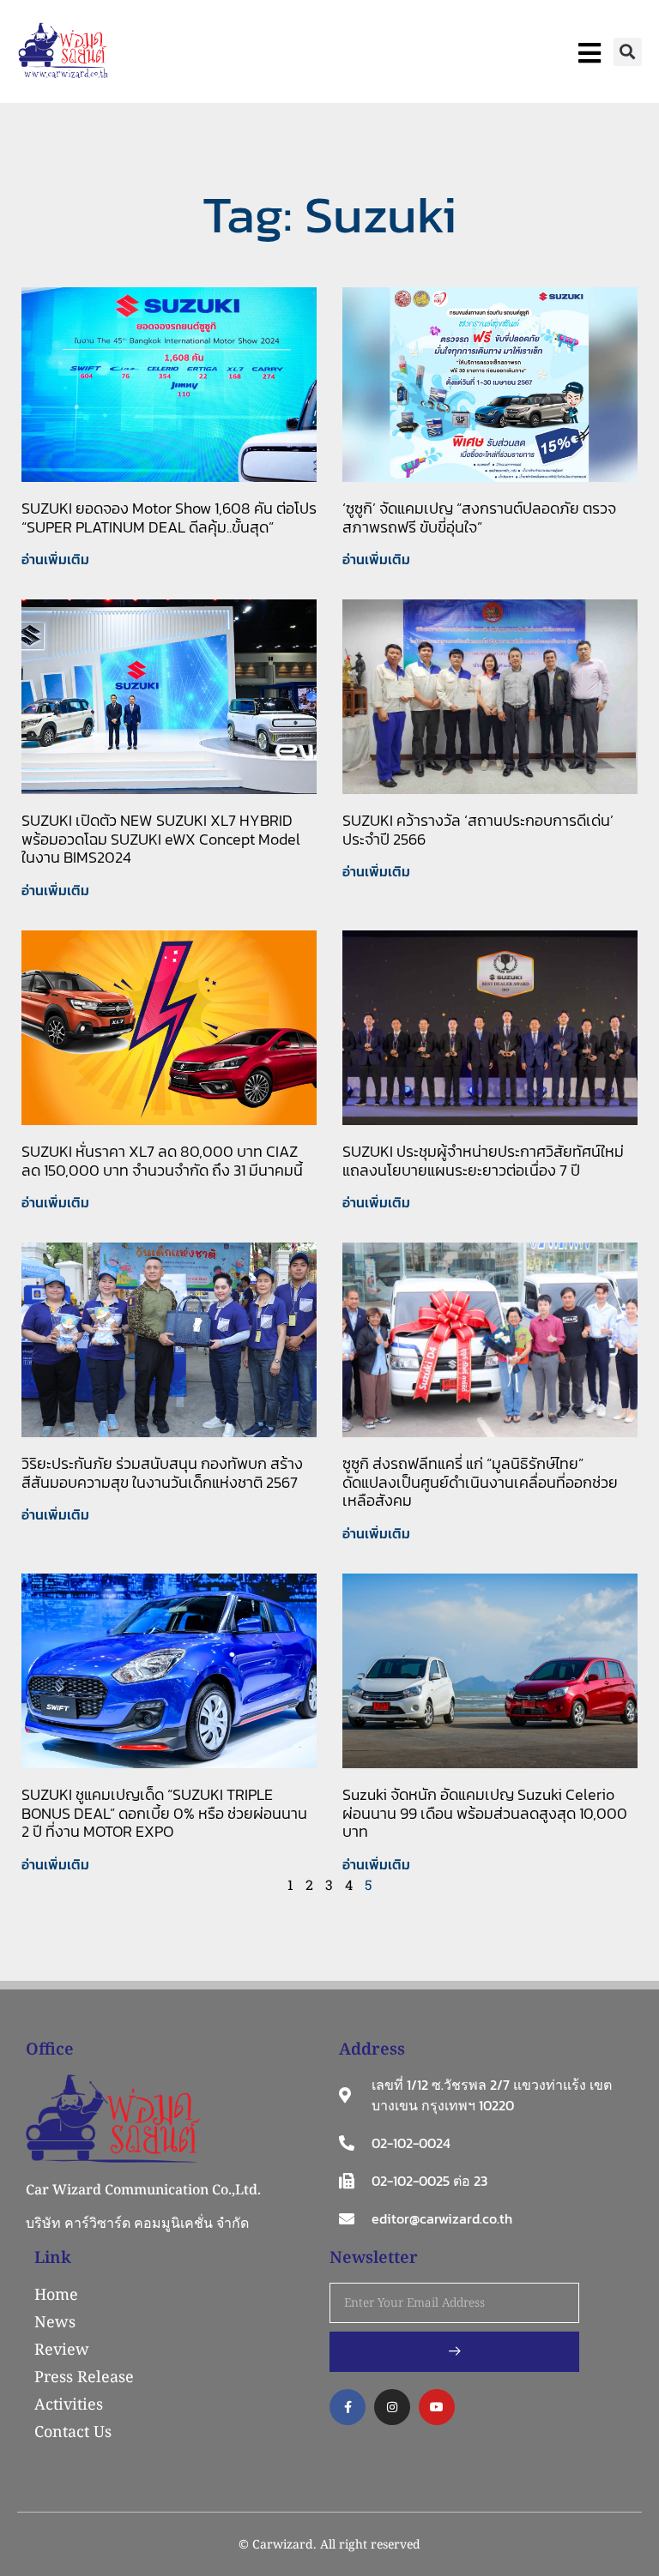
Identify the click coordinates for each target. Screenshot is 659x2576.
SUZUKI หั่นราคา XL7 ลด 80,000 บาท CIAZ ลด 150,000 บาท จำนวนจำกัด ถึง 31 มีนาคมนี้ (162, 1161)
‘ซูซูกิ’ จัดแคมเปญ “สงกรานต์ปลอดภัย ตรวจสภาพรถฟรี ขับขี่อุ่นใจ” (479, 518)
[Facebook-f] (348, 2407)
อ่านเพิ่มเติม (55, 559)
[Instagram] (392, 2407)
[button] (628, 52)
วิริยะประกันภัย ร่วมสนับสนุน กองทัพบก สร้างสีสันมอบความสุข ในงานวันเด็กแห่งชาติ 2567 (162, 1473)
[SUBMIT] (454, 2352)
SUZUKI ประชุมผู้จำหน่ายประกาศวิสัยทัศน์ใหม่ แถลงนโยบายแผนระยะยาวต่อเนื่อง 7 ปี (483, 1161)
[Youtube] (437, 2407)
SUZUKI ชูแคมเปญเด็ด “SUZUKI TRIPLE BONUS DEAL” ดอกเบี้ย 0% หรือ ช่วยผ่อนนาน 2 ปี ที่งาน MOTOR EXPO (164, 1813)
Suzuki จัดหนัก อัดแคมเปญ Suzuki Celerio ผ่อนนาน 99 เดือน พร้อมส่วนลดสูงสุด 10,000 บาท (485, 1813)
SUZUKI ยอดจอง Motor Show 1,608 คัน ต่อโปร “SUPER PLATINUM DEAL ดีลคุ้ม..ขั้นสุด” (169, 518)
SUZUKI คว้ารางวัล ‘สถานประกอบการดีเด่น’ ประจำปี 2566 (478, 830)
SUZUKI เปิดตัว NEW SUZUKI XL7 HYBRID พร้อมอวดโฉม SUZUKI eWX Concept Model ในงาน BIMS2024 (161, 839)
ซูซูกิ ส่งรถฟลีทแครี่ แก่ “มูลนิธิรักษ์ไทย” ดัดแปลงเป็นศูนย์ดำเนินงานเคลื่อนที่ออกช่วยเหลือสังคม (480, 1482)
